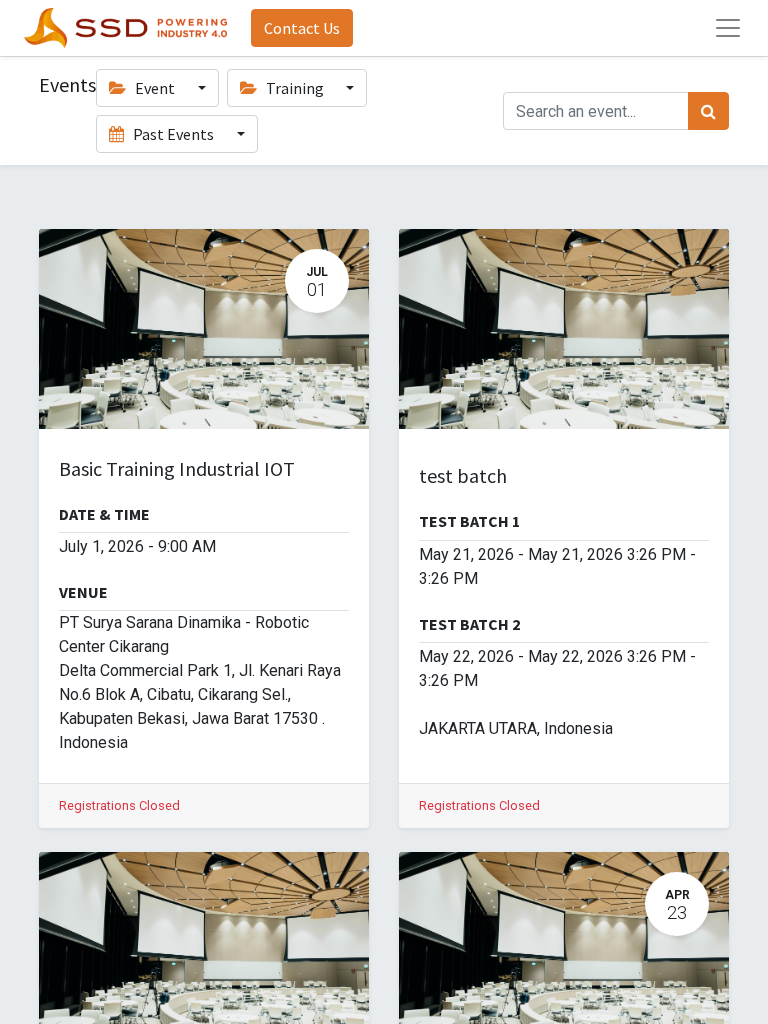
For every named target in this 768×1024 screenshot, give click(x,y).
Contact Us (302, 28)
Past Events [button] (173, 134)
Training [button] (295, 88)
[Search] (708, 111)
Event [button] (155, 88)
